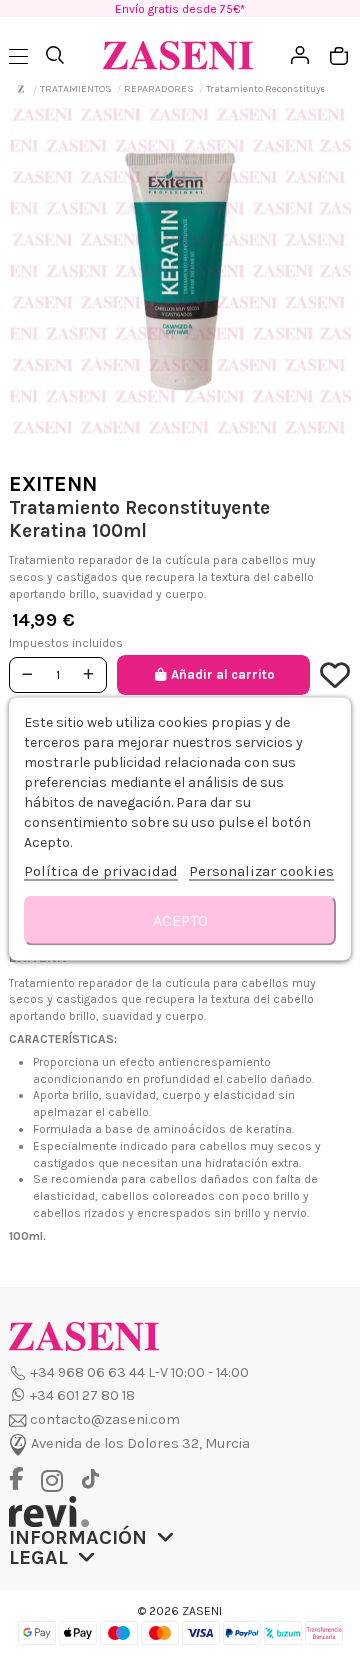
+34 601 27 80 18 (82, 1395)
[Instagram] (57, 1481)
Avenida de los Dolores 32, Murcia (140, 1443)
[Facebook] (23, 1480)
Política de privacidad (101, 871)
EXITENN (53, 484)
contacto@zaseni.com (105, 1419)
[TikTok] (90, 1479)
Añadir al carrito (223, 674)
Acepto (180, 920)
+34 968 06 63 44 (88, 1372)
